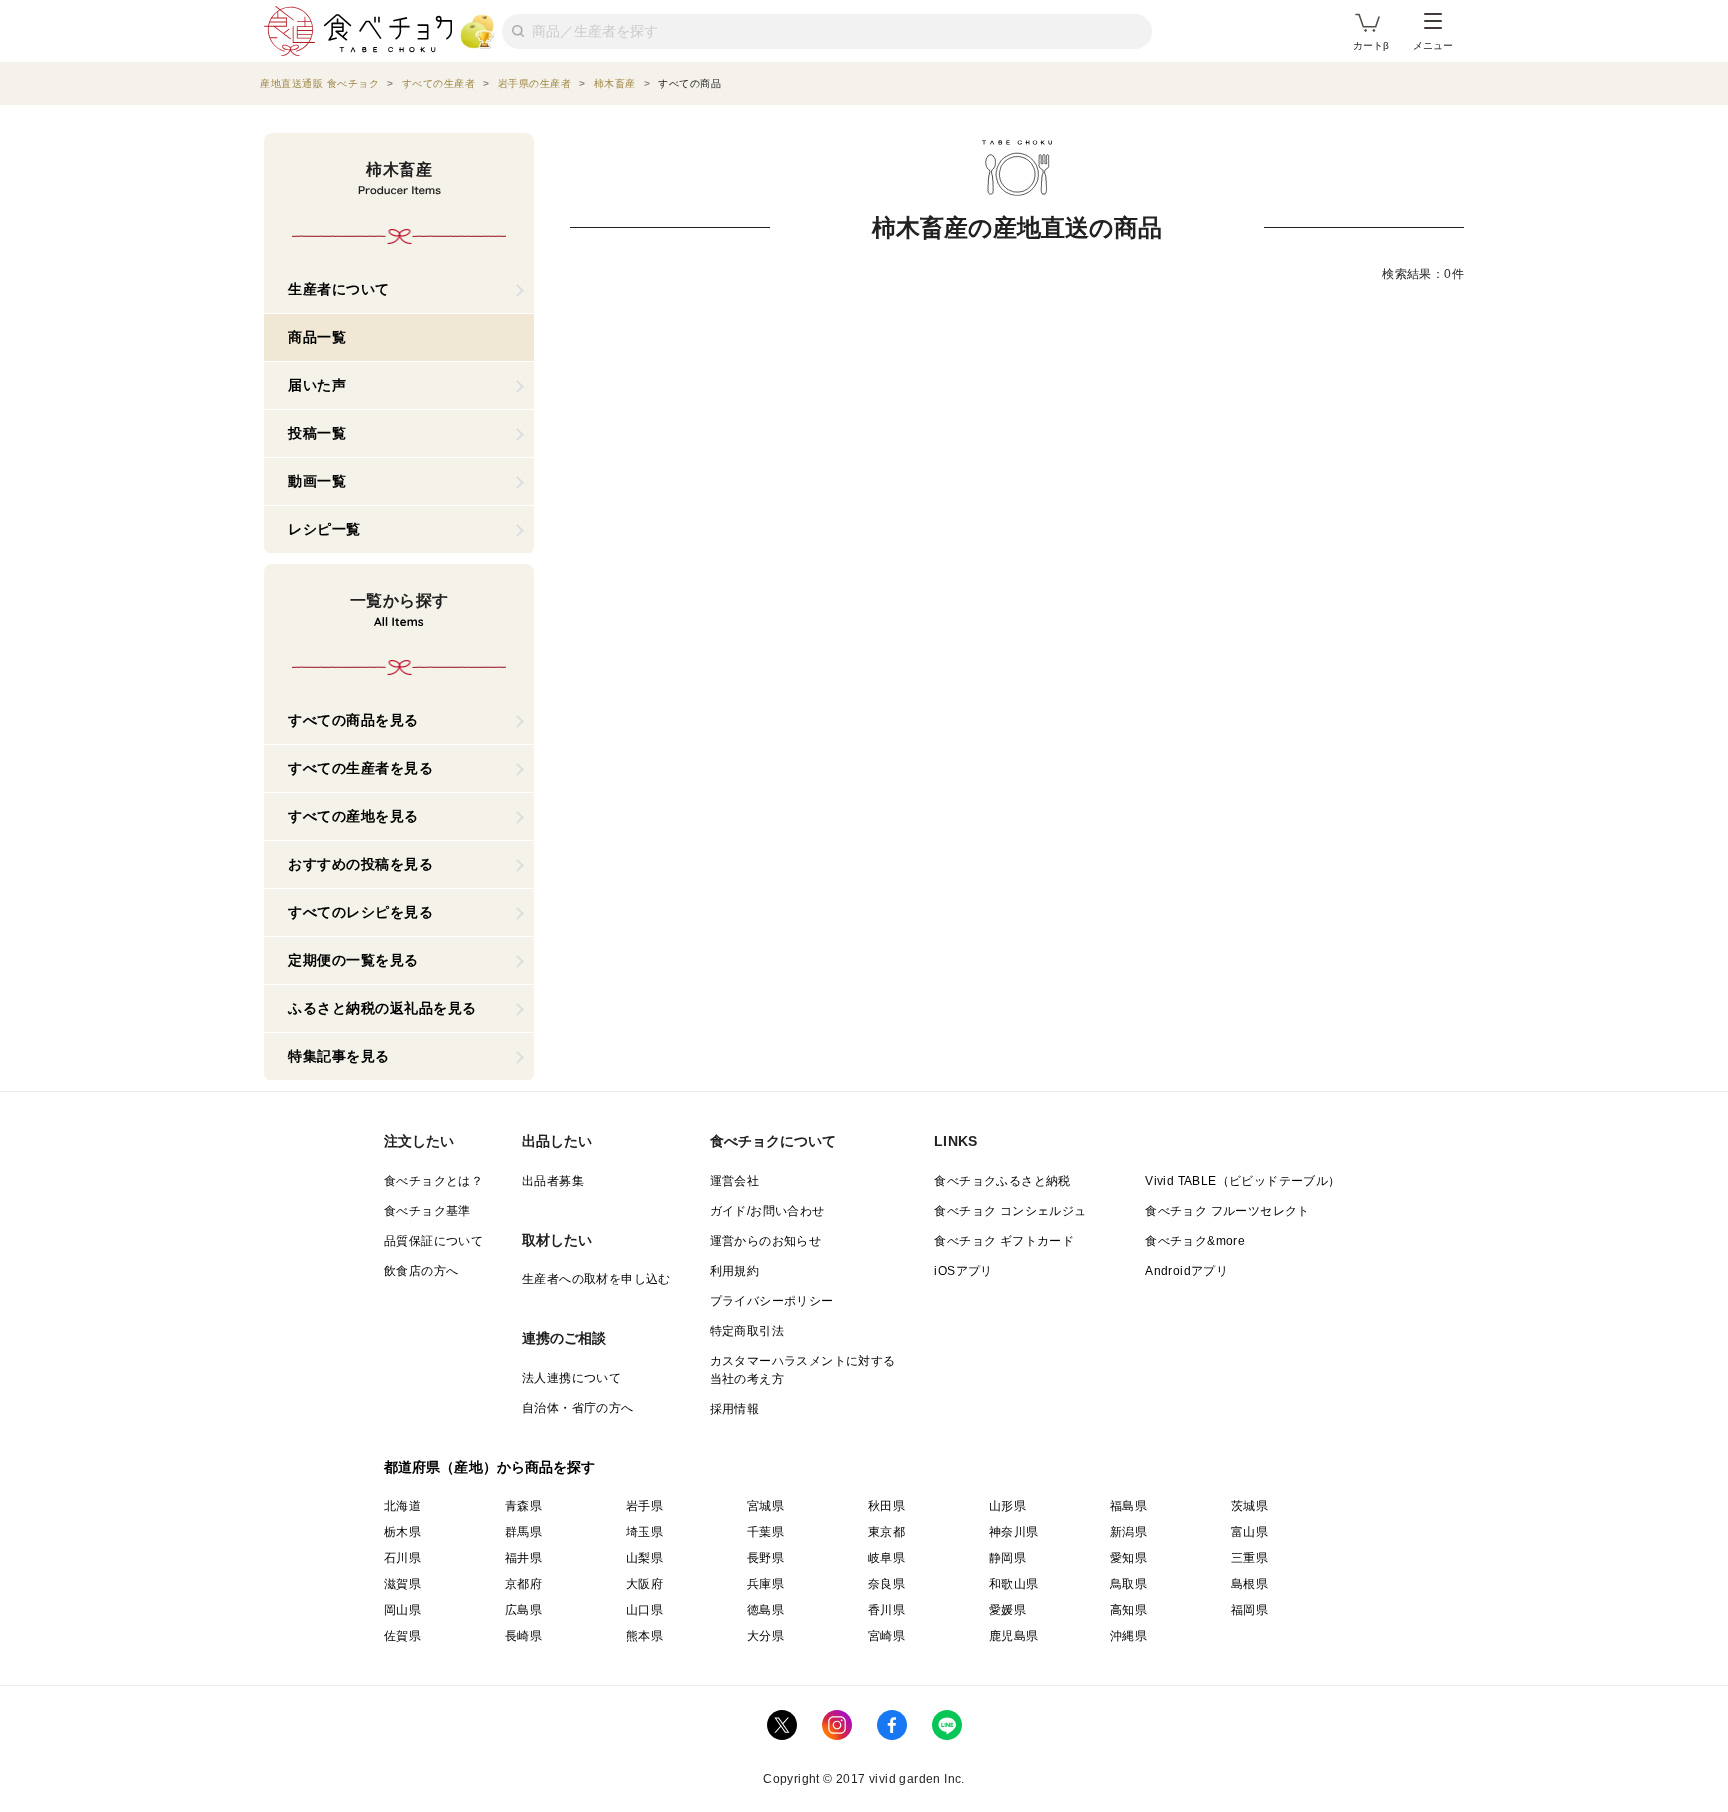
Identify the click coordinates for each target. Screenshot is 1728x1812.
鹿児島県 (1014, 1636)
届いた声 (317, 385)
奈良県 (886, 1584)
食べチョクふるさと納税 (1002, 1181)
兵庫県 (765, 1584)
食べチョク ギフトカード (1004, 1241)
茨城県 (1249, 1506)
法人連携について (571, 1378)
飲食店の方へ (421, 1271)
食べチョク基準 (427, 1211)
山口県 (644, 1610)
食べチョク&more (1195, 1241)
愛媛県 (1007, 1610)
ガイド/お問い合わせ (767, 1211)
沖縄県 (1128, 1636)
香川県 (886, 1610)
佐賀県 (402, 1636)
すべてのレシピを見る (360, 912)
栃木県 (402, 1532)
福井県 (523, 1558)
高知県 (1128, 1610)
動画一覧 (317, 481)
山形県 (1007, 1506)
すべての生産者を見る (360, 768)
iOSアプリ (963, 1271)
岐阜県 (886, 1558)
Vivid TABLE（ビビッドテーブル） (1242, 1181)
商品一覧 (317, 337)
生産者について (339, 289)
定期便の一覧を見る (353, 960)
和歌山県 (1014, 1584)
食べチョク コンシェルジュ (1010, 1211)
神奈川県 (1014, 1532)
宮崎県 (886, 1636)
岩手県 (644, 1506)
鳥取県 (1128, 1584)
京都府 (523, 1584)
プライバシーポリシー (772, 1301)
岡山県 (402, 1610)
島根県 (1249, 1584)
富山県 (1249, 1532)
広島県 (523, 1610)
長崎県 (523, 1636)
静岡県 (1007, 1558)
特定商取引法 (747, 1331)
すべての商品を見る (353, 720)
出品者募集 (553, 1181)
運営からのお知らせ (766, 1241)
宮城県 (765, 1506)
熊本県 (644, 1636)
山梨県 (644, 1558)
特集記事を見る (339, 1056)
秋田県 (886, 1506)
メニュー (1433, 45)
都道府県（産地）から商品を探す (490, 1467)
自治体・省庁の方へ (578, 1408)
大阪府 (644, 1584)
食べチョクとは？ (433, 1181)
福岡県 (1249, 1610)
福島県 (1128, 1506)
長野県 (765, 1558)
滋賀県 (402, 1584)
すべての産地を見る (353, 816)
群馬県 (523, 1532)
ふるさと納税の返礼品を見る (382, 1008)
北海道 (402, 1506)
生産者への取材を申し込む (596, 1279)
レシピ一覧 (324, 529)
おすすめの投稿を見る (360, 864)
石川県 (402, 1558)
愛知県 (1128, 1558)
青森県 (523, 1506)
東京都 (886, 1532)
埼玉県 (644, 1532)
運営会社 (735, 1181)
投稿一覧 (317, 433)
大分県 (765, 1636)
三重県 (1249, 1558)
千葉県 (765, 1532)
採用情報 (735, 1409)
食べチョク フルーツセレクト (1227, 1211)
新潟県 (1128, 1532)
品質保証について (433, 1241)
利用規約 (735, 1271)
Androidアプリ (1186, 1271)
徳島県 (765, 1610)
